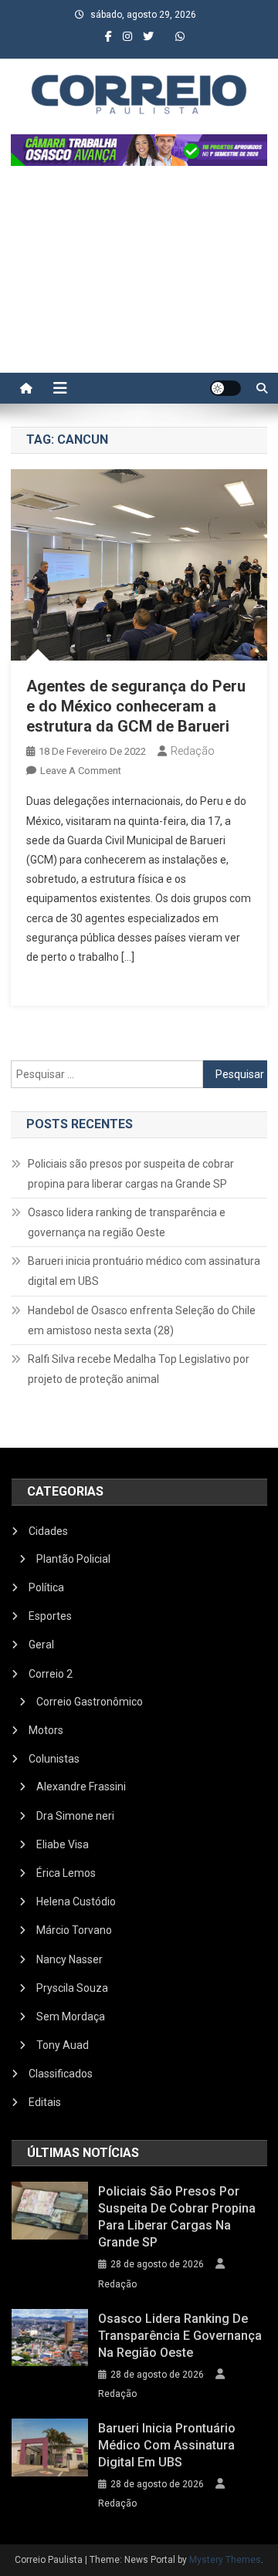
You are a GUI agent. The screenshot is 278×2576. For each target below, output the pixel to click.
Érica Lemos (66, 1873)
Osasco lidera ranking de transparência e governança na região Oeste (127, 1222)
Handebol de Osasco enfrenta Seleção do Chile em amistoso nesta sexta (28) (142, 1320)
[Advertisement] (139, 277)
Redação (193, 751)
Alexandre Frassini (81, 1787)
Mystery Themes (225, 2560)
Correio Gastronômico (90, 1702)
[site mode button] (225, 388)
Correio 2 (51, 1674)
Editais (45, 2102)
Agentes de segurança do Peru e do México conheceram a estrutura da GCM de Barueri (136, 706)
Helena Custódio (76, 1902)
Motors (46, 1730)
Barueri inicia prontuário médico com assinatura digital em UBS (144, 1271)
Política (46, 1587)
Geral (41, 1645)
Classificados (61, 2074)
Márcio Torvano (74, 1930)
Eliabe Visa (63, 1844)
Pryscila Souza (72, 1988)
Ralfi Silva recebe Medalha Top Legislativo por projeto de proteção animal (139, 1369)
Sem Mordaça (71, 2017)
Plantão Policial (73, 1559)
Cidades (48, 1531)
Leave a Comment (81, 771)
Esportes (50, 1616)
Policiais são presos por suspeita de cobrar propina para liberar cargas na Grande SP (131, 1174)
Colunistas (54, 1759)
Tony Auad (63, 2045)
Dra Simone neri (75, 1816)
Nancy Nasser (69, 1959)
